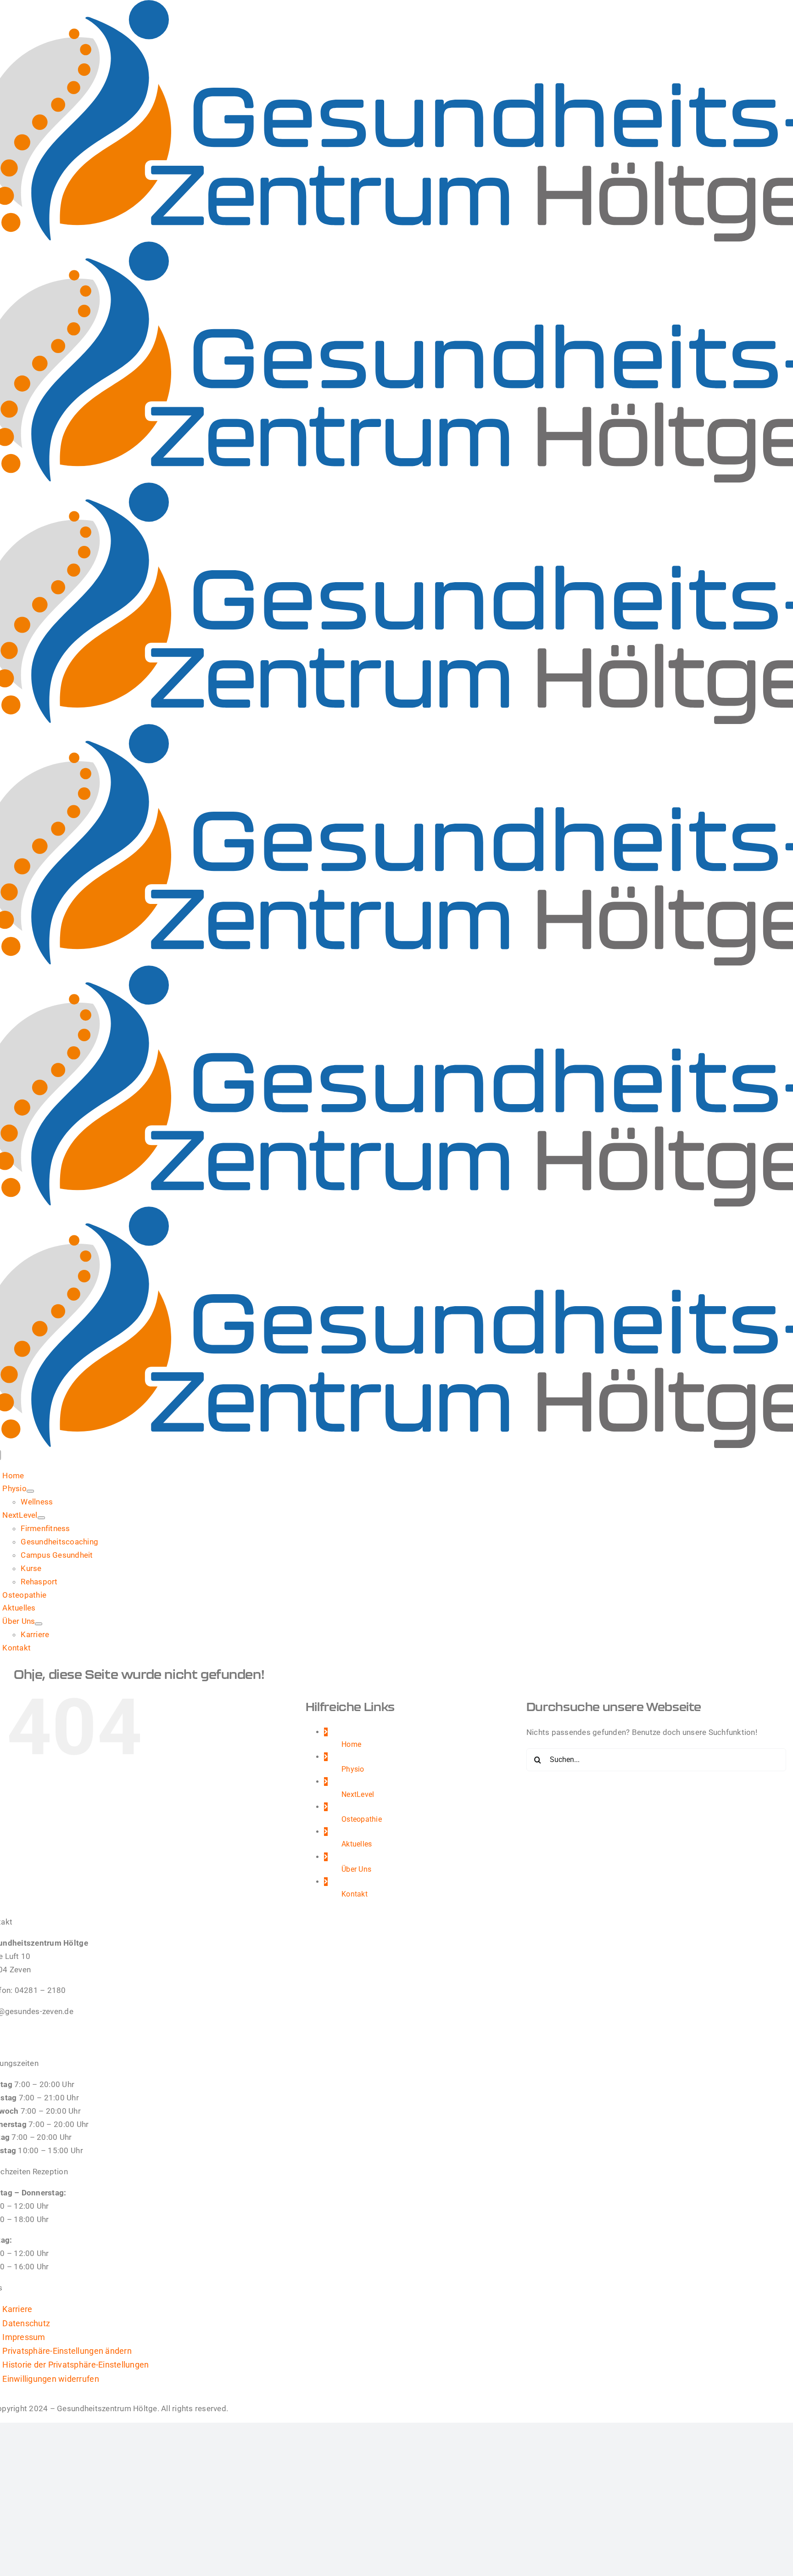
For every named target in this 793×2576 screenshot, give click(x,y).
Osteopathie (362, 1819)
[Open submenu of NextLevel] (41, 1518)
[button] (67, 2351)
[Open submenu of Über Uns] (39, 1624)
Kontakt (355, 1894)
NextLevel (358, 1794)
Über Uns (356, 1869)
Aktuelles (357, 1844)
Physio (353, 1769)
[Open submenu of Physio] (30, 1491)
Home (351, 1744)
